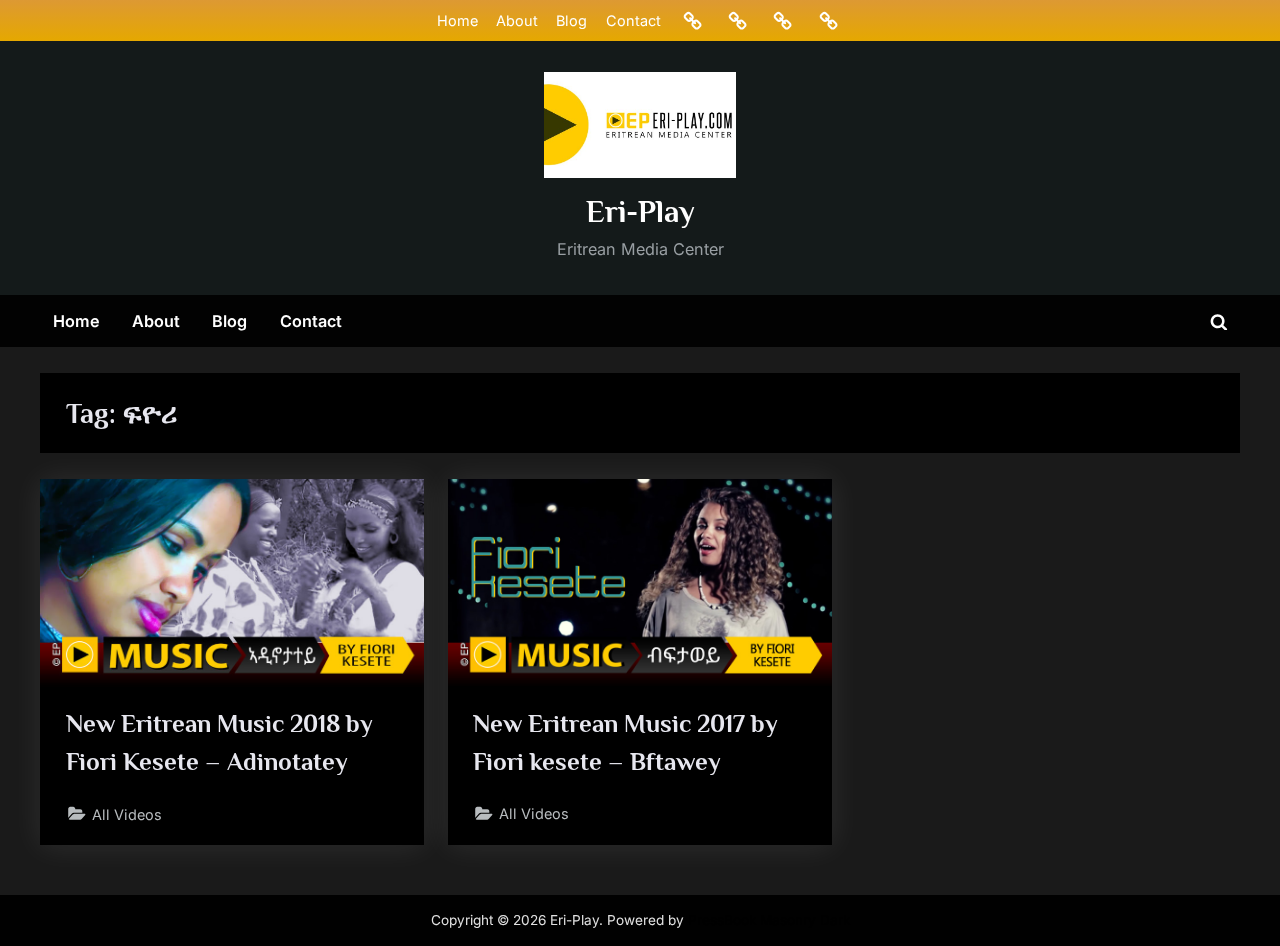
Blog (571, 20)
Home (457, 20)
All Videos (127, 814)
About (517, 20)
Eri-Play (640, 211)
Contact (633, 20)
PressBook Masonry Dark (769, 920)
